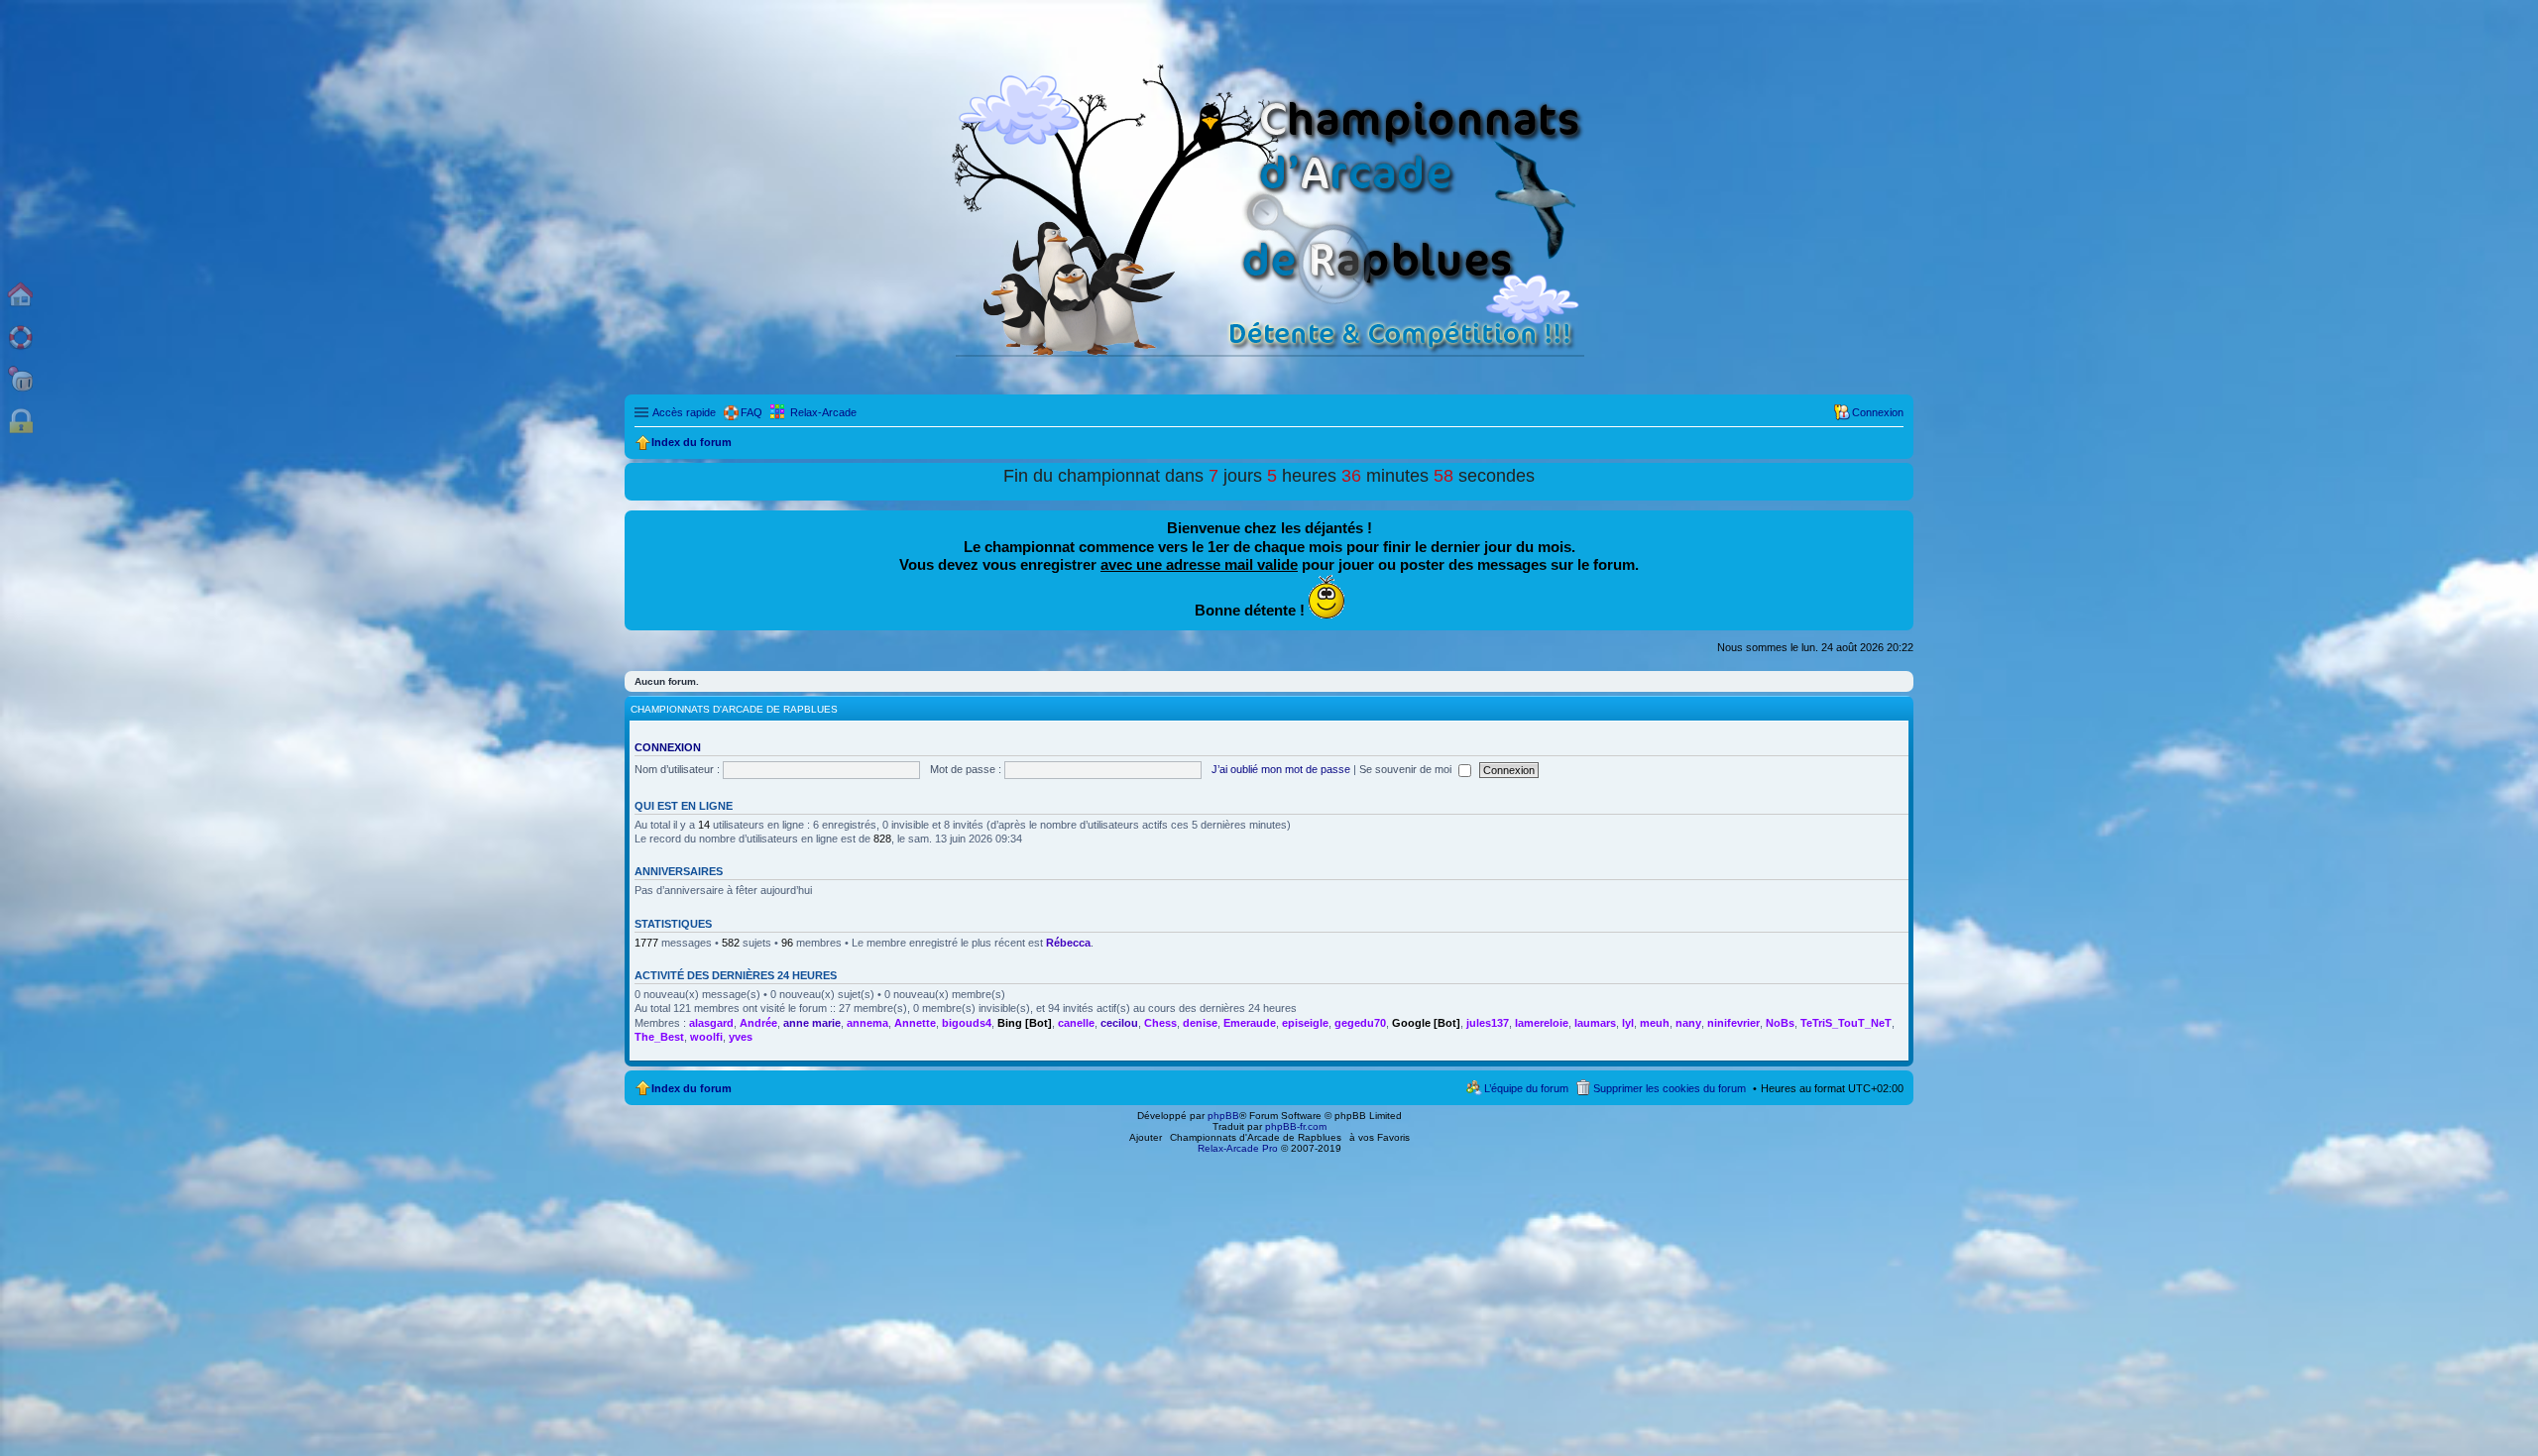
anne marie (812, 1023)
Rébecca (1068, 943)
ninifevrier (1733, 1023)
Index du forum (692, 1088)
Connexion (668, 747)
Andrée (758, 1023)
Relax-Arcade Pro (1238, 1148)
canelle (1076, 1023)
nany (1688, 1023)
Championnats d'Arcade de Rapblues (1256, 1137)
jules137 (1488, 1023)
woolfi (706, 1037)
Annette (915, 1023)
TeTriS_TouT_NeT (1846, 1023)
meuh (1655, 1023)
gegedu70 (1360, 1023)
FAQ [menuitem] (751, 412)
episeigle (1305, 1023)
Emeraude (1250, 1023)
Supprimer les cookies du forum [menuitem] (1670, 1088)
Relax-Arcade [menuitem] (823, 412)
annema (867, 1023)
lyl (1628, 1023)
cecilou (1119, 1023)
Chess (1160, 1023)
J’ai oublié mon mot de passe (1281, 769)
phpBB (1223, 1116)
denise (1200, 1023)
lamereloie (1542, 1023)
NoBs (1780, 1023)
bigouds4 (967, 1023)
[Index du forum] (21, 294)
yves (741, 1037)
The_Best (659, 1037)
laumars (1595, 1023)
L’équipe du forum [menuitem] (1526, 1088)
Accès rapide (684, 412)
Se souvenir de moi (1407, 769)
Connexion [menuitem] (1878, 412)
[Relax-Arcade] (21, 379)
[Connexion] (21, 422)
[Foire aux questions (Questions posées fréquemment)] (21, 336)
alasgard (711, 1023)
